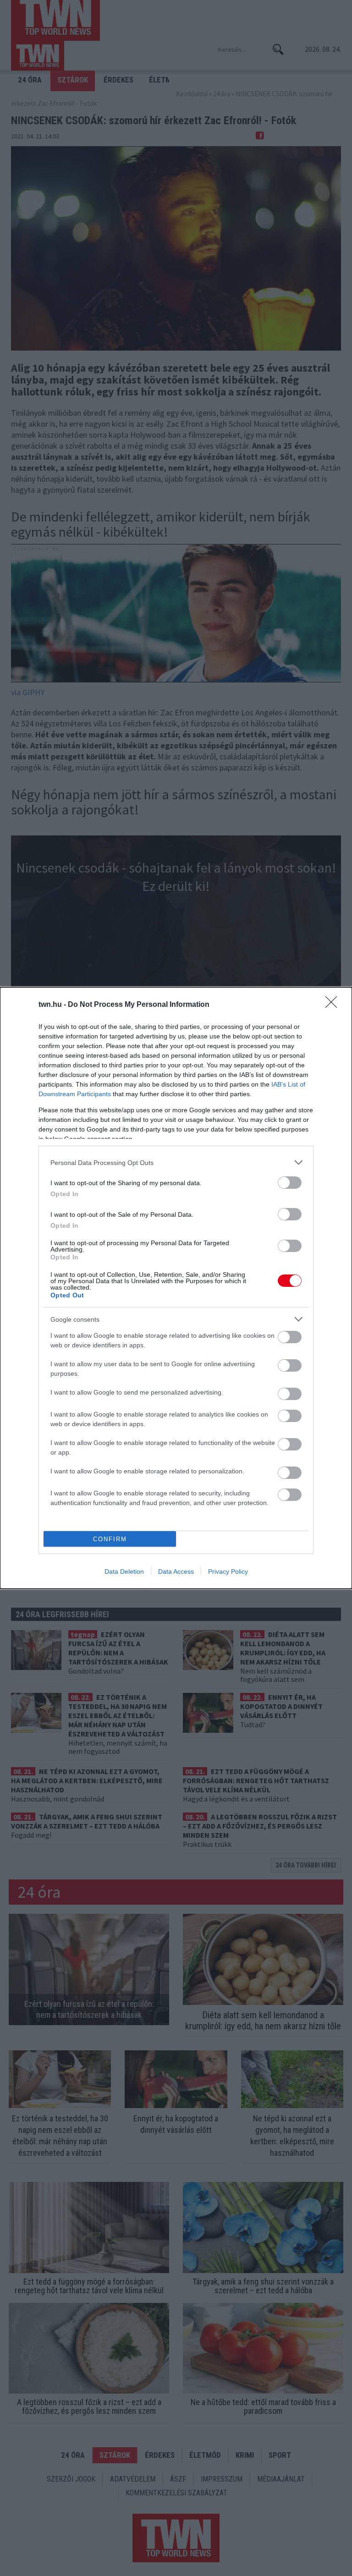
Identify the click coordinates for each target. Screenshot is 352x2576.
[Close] (334, 1005)
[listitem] (176, 1162)
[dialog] (176, 1288)
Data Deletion (124, 1571)
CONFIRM (110, 1539)
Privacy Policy (228, 1571)
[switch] (290, 1183)
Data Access (176, 1571)
